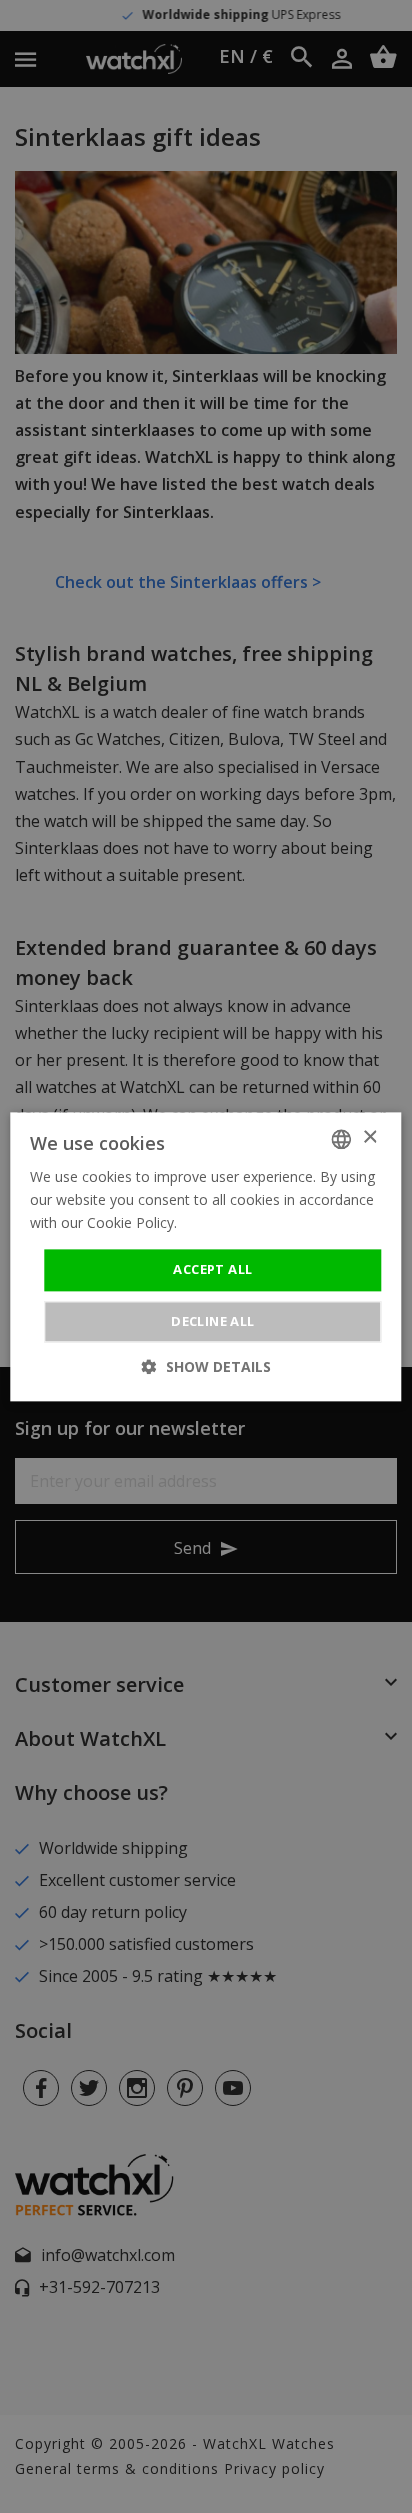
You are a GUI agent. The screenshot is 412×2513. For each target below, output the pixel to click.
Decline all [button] (212, 1321)
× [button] (369, 1137)
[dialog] (206, 1256)
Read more (217, 1222)
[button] (206, 1366)
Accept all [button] (212, 1270)
